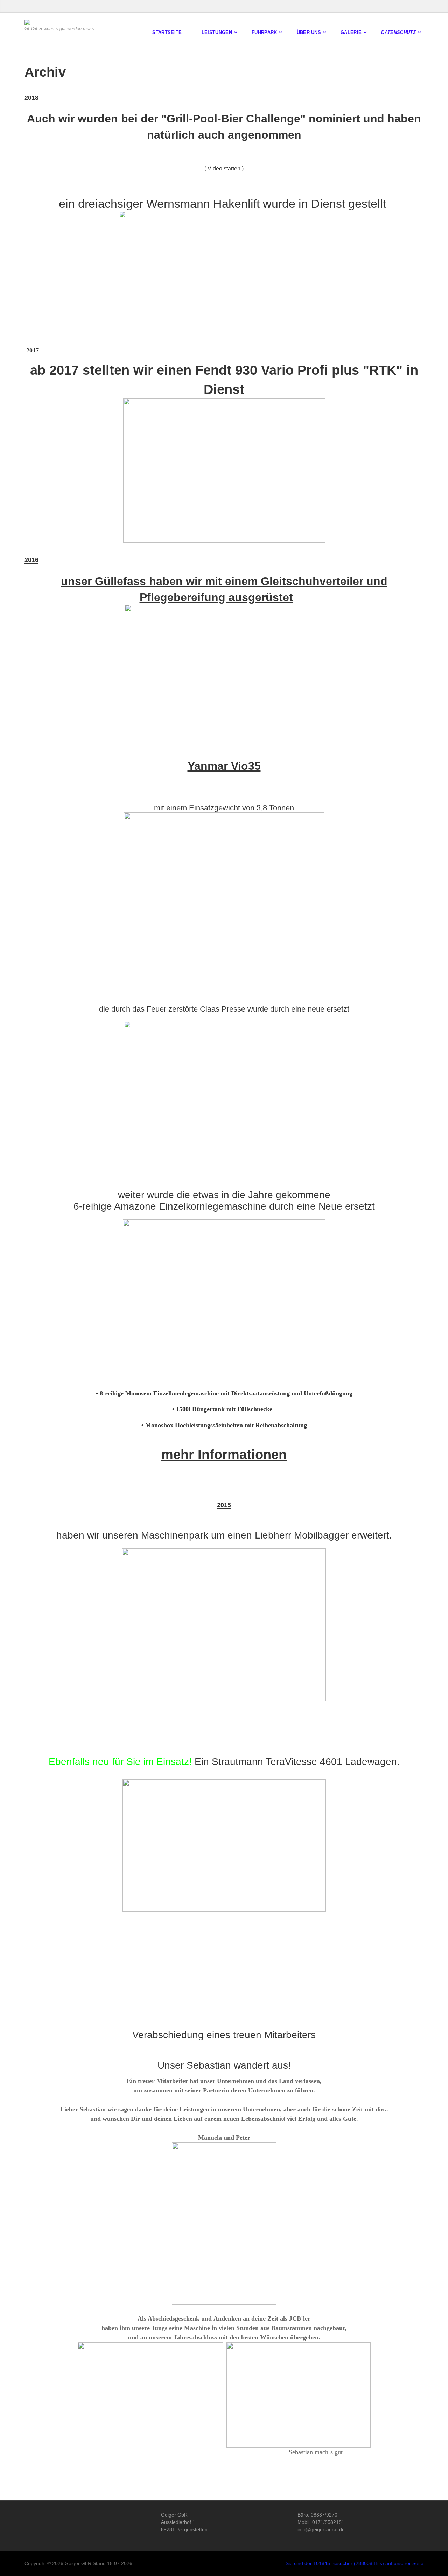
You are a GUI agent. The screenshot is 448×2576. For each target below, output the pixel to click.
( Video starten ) (224, 168)
